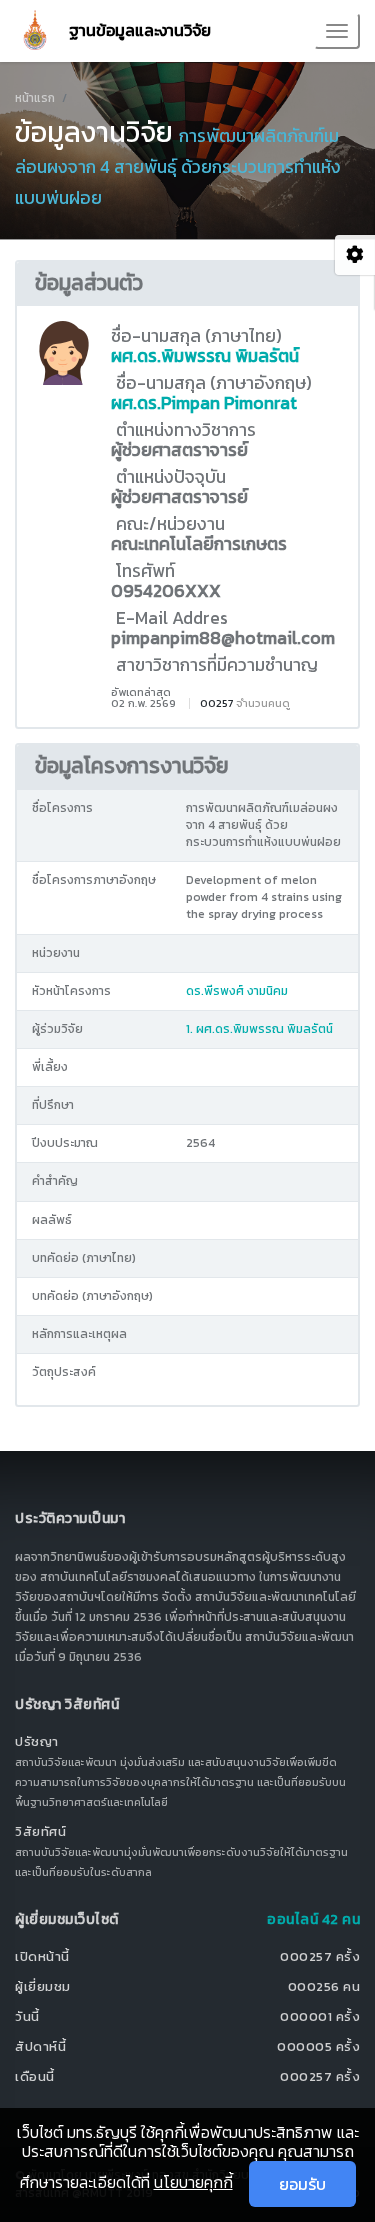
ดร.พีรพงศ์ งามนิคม (237, 991)
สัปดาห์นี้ (40, 2046)
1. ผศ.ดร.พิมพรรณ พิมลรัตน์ (259, 1029)
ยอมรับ (302, 2184)
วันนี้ (27, 2016)
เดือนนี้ (35, 2076)
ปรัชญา (37, 1741)
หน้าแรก (35, 98)
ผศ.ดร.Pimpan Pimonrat (204, 403)
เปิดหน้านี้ (42, 1956)
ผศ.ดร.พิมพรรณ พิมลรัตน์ (205, 356)
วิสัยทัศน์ (40, 1831)
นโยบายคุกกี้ (193, 2182)
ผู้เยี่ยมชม (43, 1986)
